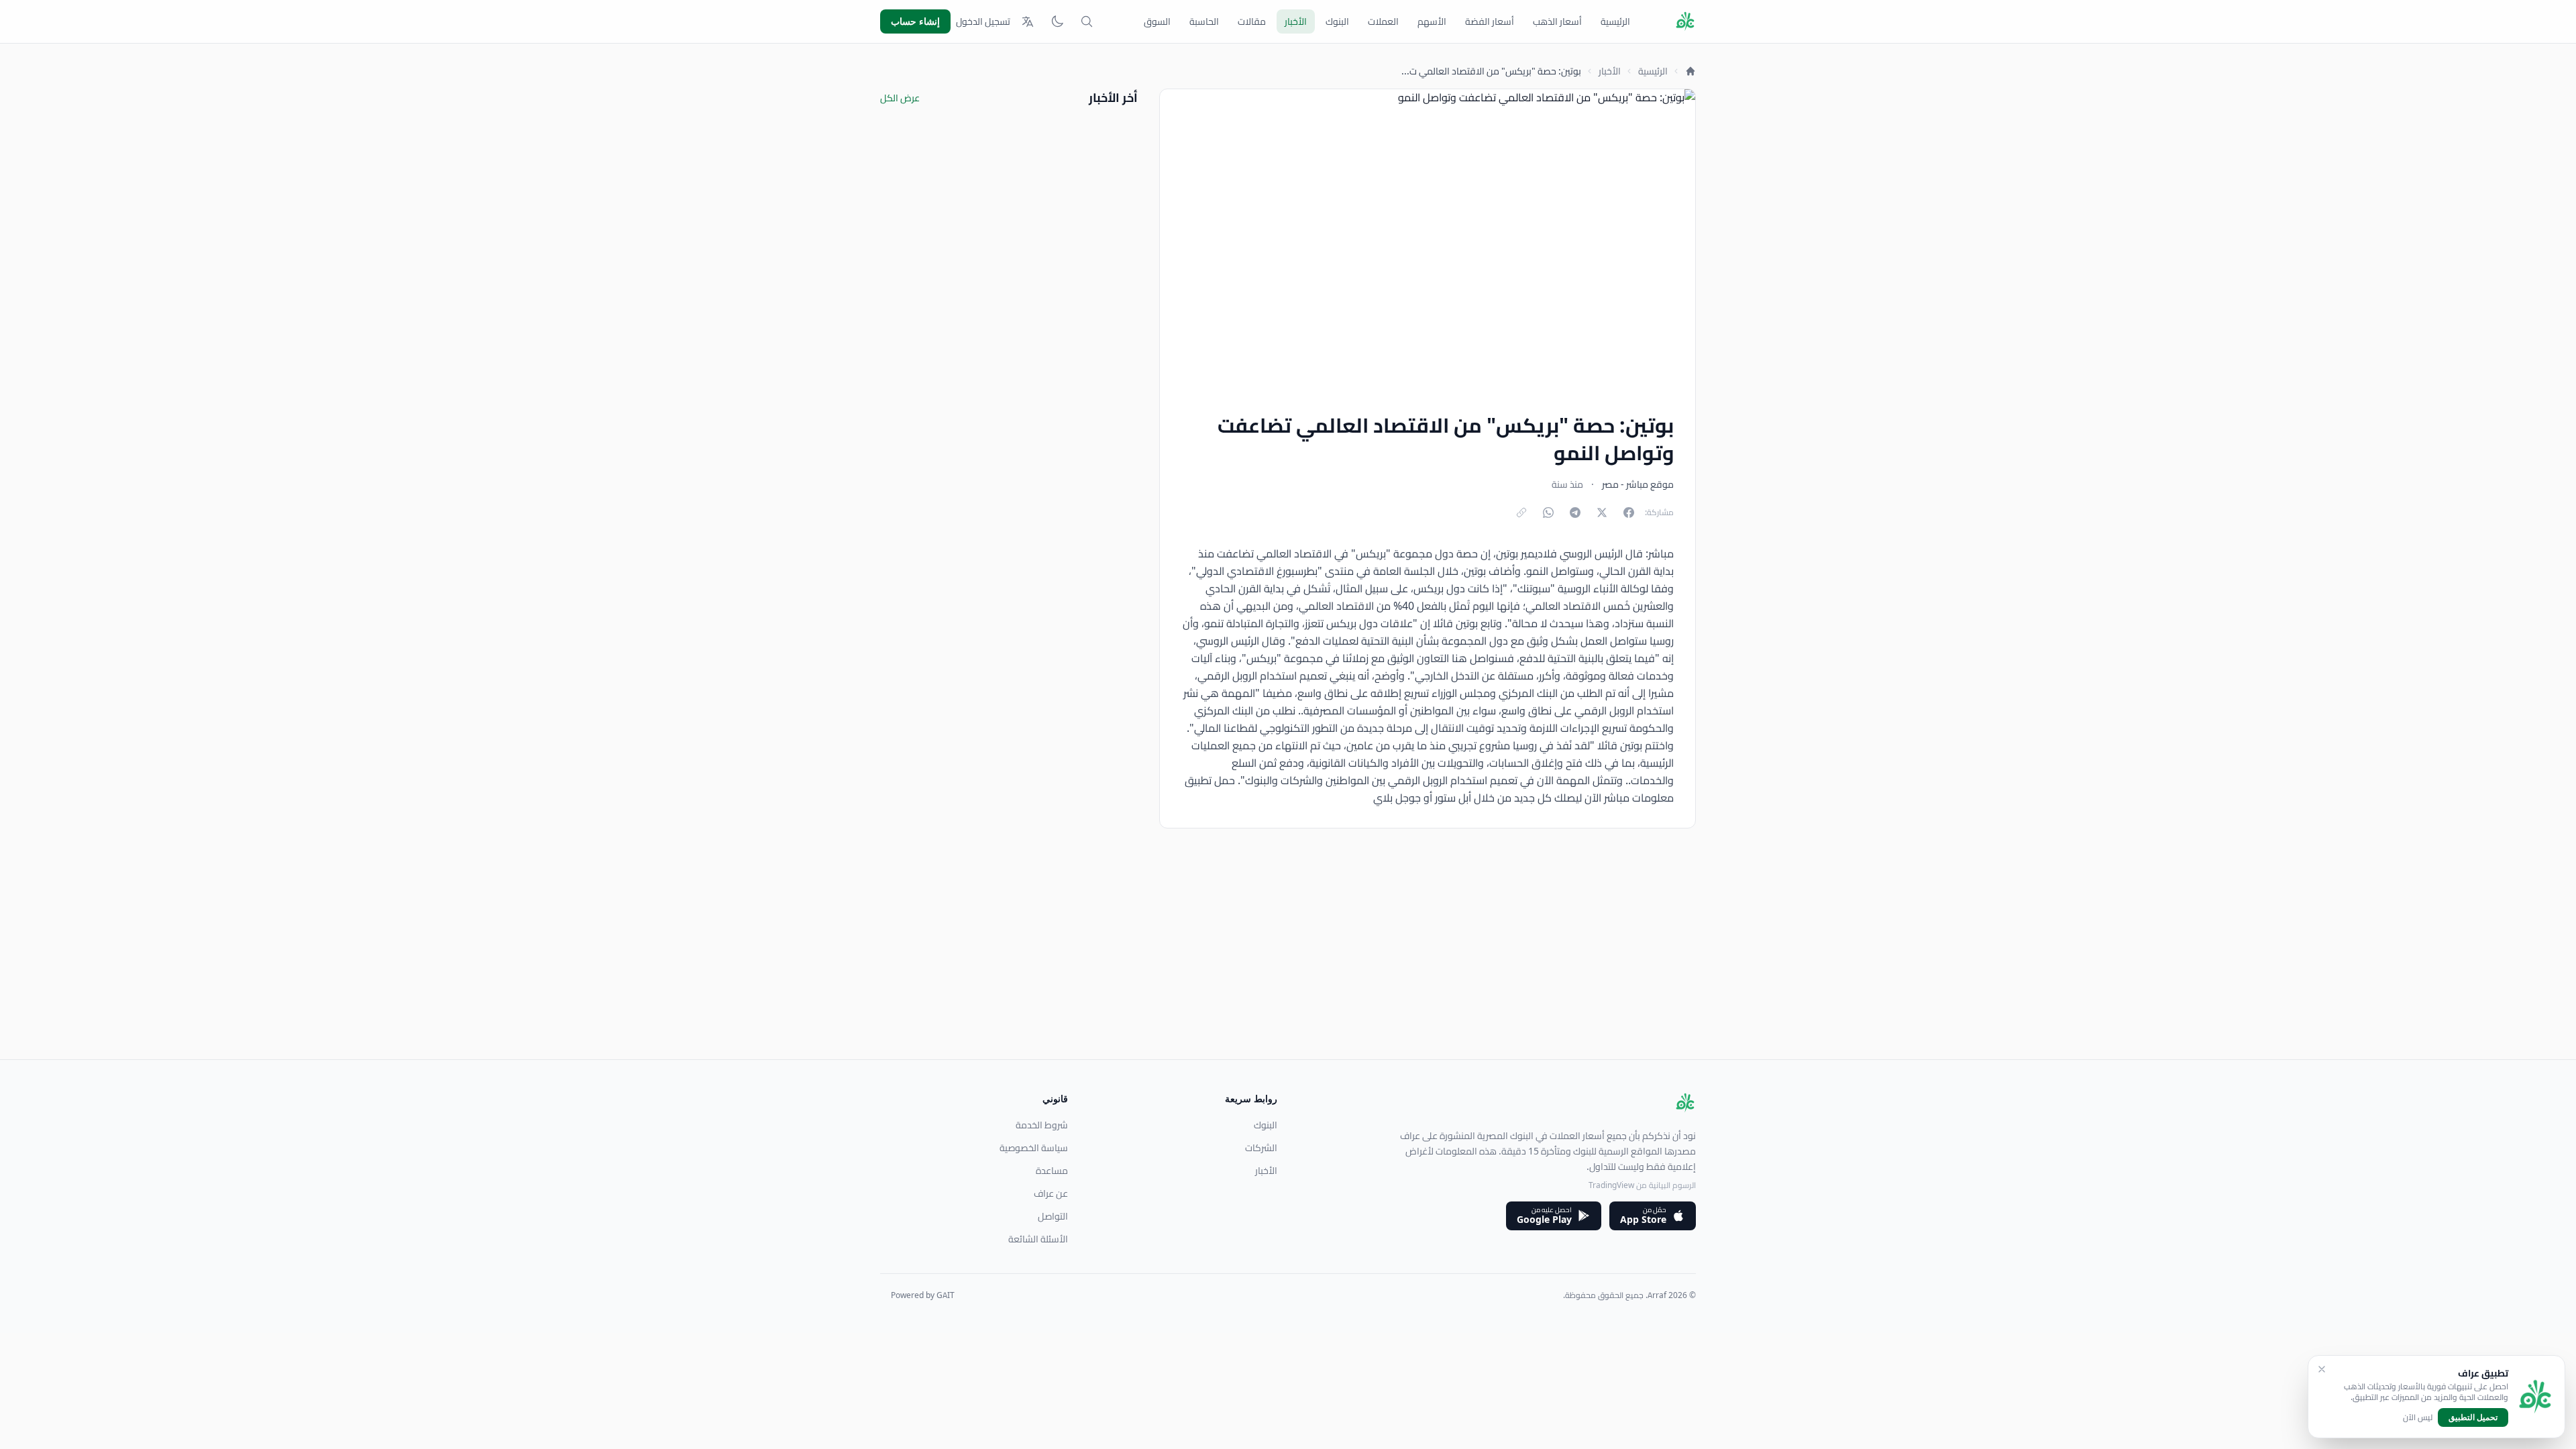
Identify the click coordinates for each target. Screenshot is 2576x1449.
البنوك (1337, 21)
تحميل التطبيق (2473, 1417)
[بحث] (1087, 21)
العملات (1383, 21)
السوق (1157, 21)
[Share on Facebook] (1629, 513)
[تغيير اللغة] (1028, 21)
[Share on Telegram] (1575, 513)
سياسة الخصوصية (1034, 1148)
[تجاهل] (2322, 1369)
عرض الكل (900, 98)
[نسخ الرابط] (1521, 513)
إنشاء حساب (915, 21)
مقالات (1252, 21)
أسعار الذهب (1557, 21)
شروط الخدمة (1042, 1125)
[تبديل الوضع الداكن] (1057, 21)
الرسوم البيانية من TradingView (1642, 1185)
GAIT (946, 1295)
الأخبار (1296, 21)
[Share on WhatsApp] (1548, 513)
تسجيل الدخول (983, 21)
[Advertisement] (1293, 965)
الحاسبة (1204, 21)
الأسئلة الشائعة (1038, 1239)
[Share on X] (1602, 513)
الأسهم (1432, 21)
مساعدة (1052, 1171)
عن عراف (1051, 1193)
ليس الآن (2418, 1417)
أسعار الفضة (1490, 21)
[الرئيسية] (1690, 71)
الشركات (1261, 1148)
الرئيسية (1615, 21)
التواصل (1053, 1216)
